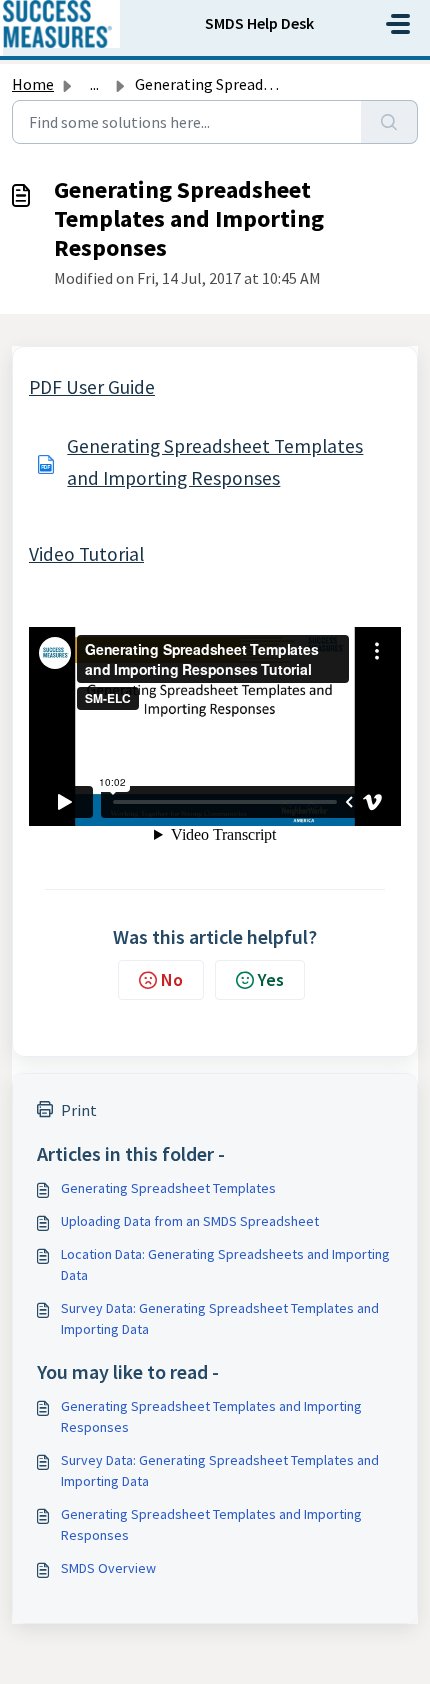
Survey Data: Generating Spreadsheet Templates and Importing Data (220, 1318)
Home (33, 84)
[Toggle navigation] (398, 24)
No (172, 979)
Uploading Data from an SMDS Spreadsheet (190, 1221)
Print (79, 1110)
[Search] (389, 122)
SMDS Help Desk (259, 23)
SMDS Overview (108, 1568)
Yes (271, 979)
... (94, 84)
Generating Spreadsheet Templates (168, 1188)
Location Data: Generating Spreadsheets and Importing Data (225, 1264)
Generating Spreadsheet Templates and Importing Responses (211, 1416)
